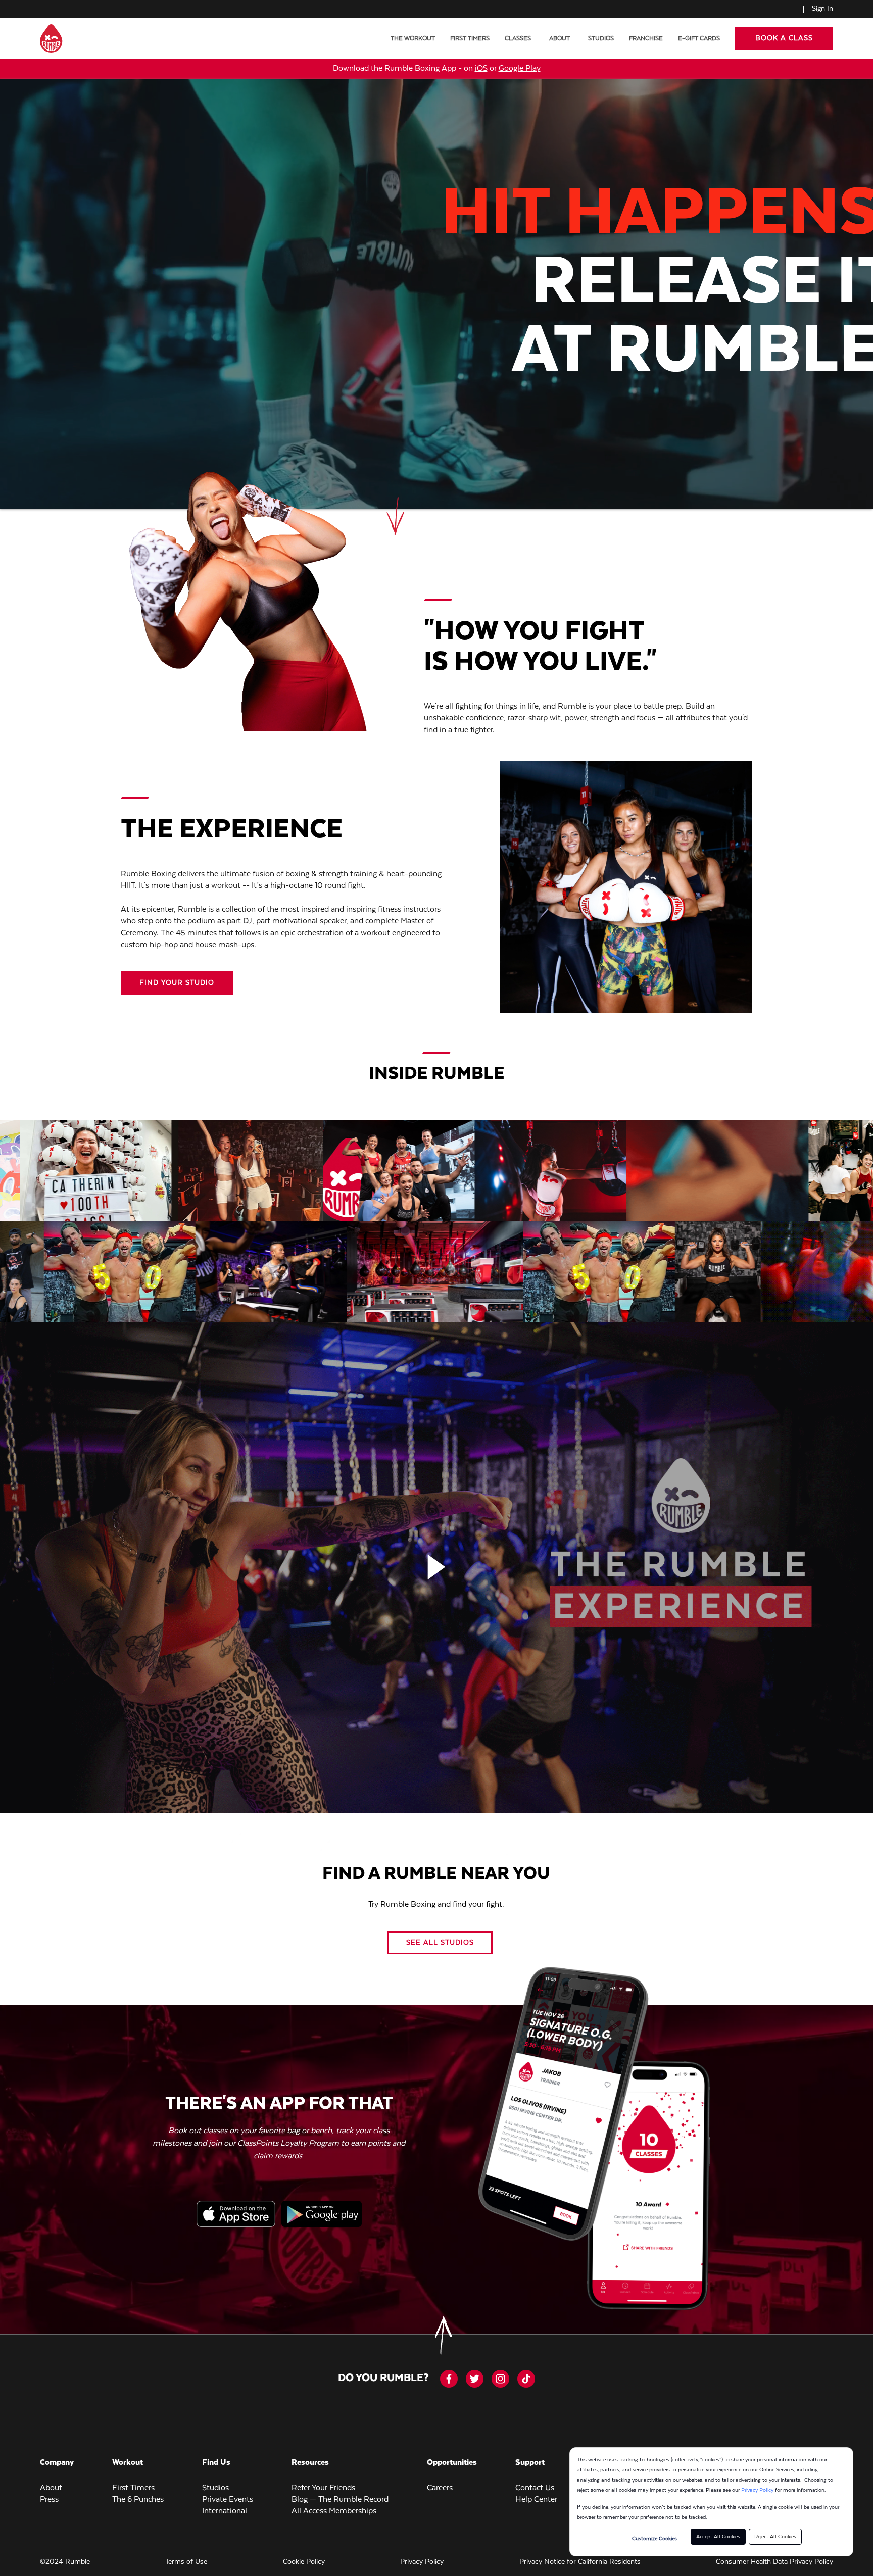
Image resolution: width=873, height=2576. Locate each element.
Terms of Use (186, 2562)
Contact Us (535, 2488)
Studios (601, 39)
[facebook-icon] (449, 2379)
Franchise (646, 39)
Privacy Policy (757, 2490)
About (560, 39)
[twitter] (475, 2379)
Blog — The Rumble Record (340, 2500)
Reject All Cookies (775, 2537)
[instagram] (500, 2379)
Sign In (822, 9)
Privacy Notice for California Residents (580, 2562)
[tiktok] (526, 2379)
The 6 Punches (138, 2500)
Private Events (228, 2500)
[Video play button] (437, 1568)
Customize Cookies (654, 2539)
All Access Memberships (334, 2511)
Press (49, 2500)
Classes (518, 39)
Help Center (536, 2500)
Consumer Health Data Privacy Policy (774, 2562)
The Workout (413, 39)
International (225, 2511)
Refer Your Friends (323, 2488)
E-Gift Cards (699, 39)
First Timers (470, 39)
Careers (440, 2488)
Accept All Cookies (718, 2537)
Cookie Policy (304, 2562)
